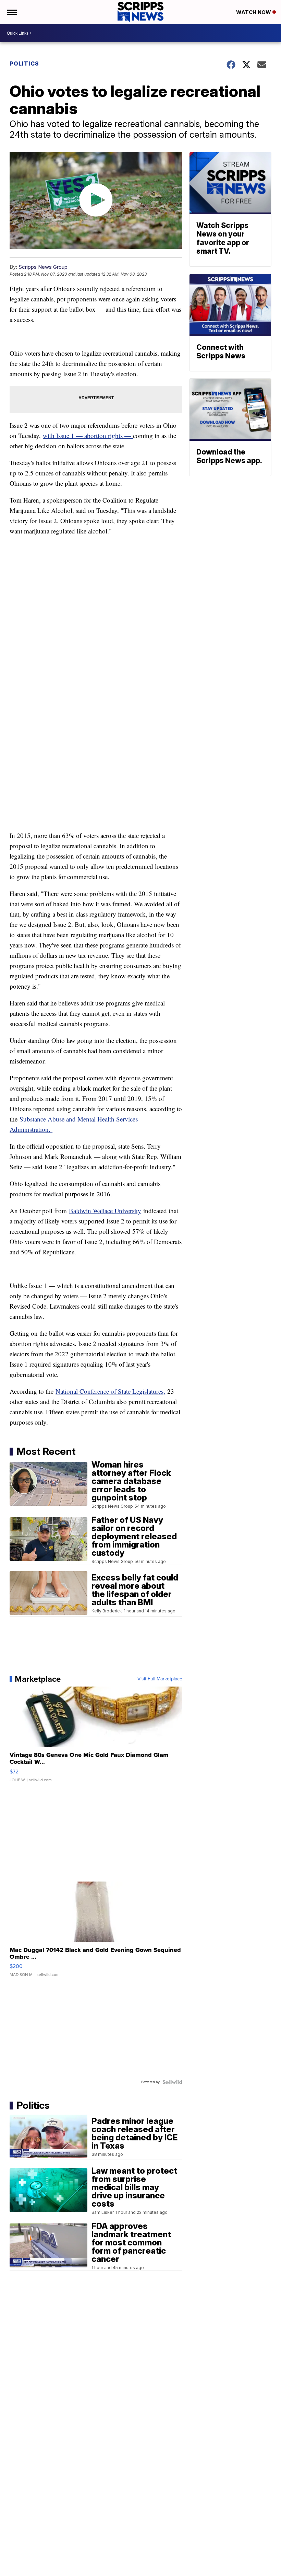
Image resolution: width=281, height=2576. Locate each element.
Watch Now (254, 12)
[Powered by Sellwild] (172, 2082)
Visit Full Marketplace (160, 1679)
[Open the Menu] (11, 12)
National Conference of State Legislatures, (110, 1391)
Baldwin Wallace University (105, 1211)
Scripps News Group (43, 267)
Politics (24, 64)
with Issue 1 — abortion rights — (88, 435)
